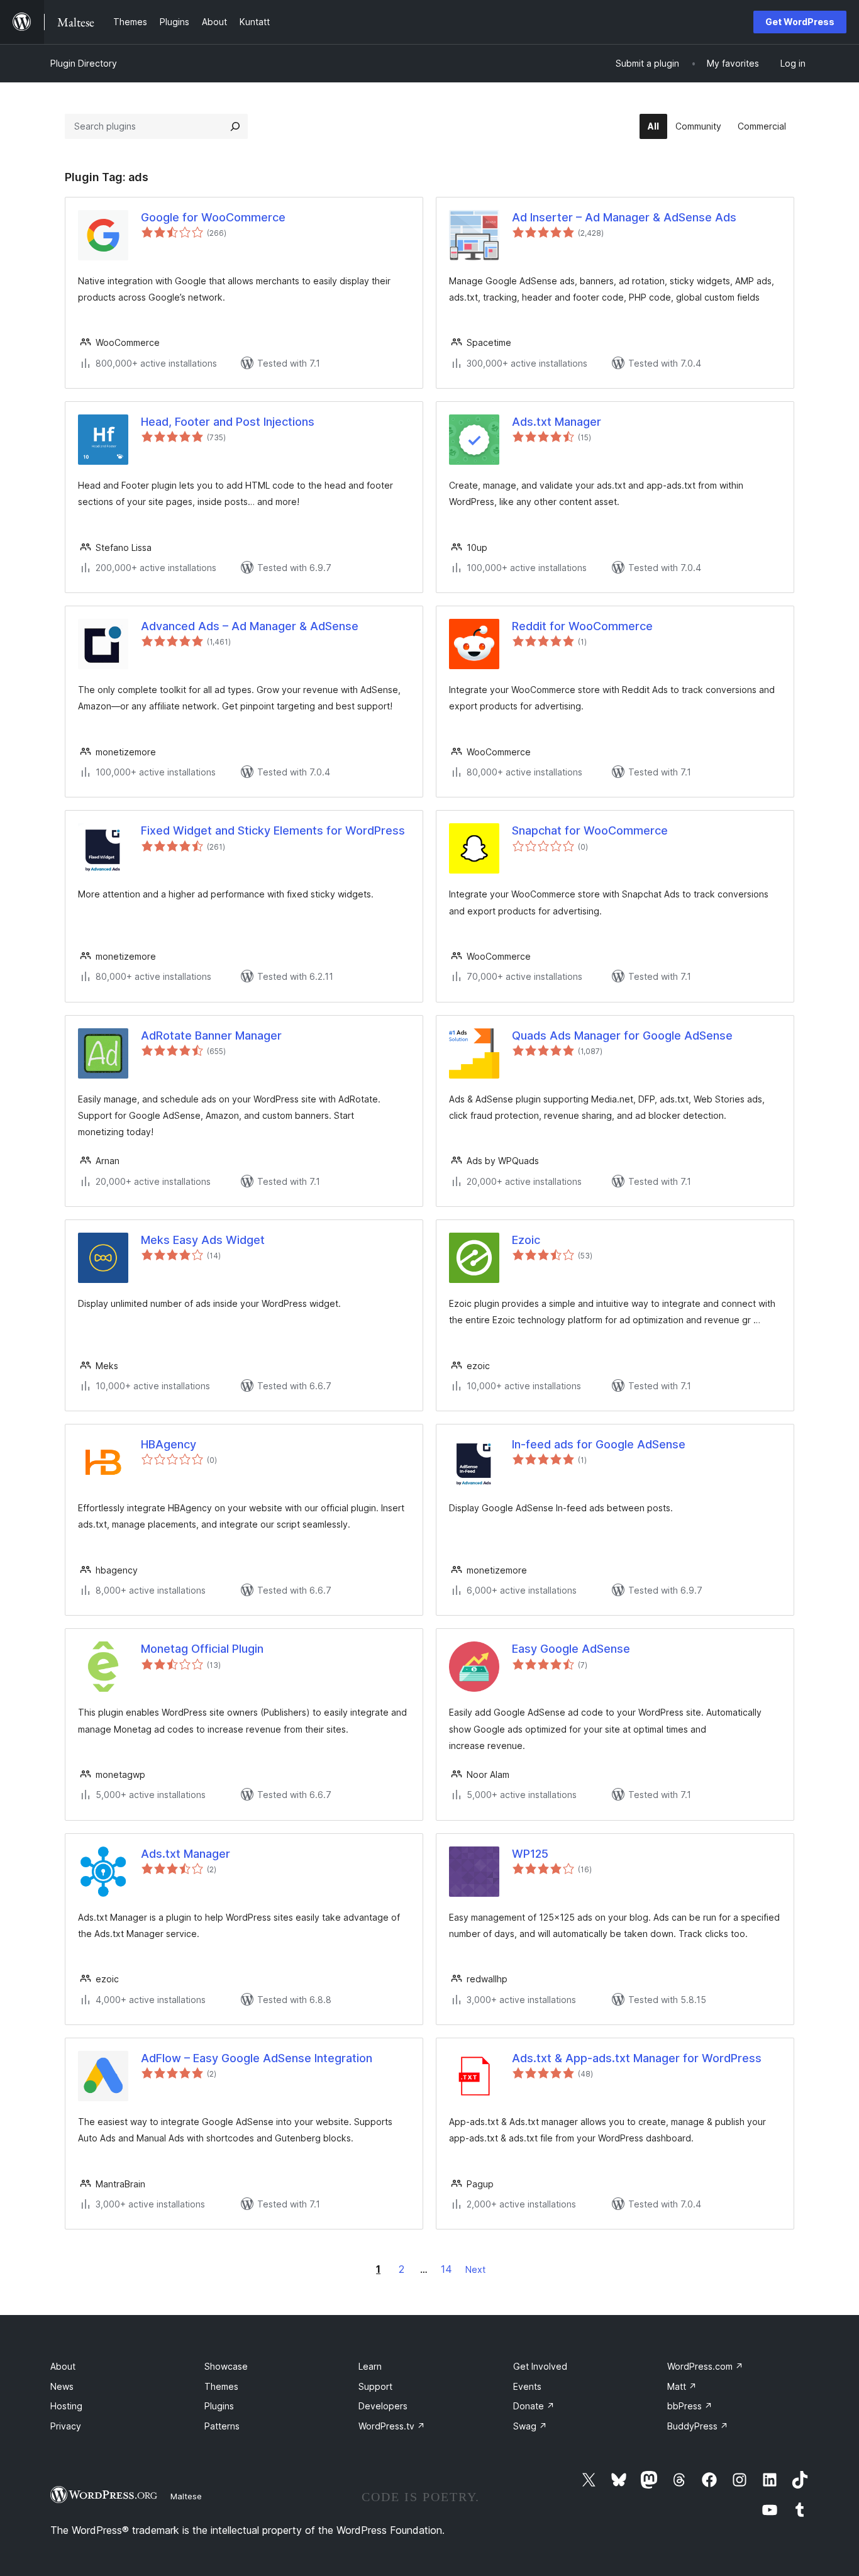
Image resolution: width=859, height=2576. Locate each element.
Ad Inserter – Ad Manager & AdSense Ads (624, 217)
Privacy (66, 2426)
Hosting (66, 2406)
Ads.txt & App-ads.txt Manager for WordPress (637, 2058)
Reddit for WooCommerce (582, 626)
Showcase (226, 2366)
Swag (530, 2426)
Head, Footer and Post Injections (228, 422)
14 (446, 2269)
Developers (383, 2406)
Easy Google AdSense (571, 1649)
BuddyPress (698, 2426)
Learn (370, 2366)
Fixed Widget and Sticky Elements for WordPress (273, 830)
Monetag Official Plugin (202, 1649)
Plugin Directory (84, 63)
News (62, 2386)
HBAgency (169, 1444)
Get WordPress (800, 22)
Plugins (219, 2406)
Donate (534, 2406)
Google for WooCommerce (213, 217)
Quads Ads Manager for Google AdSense (622, 1035)
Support (375, 2386)
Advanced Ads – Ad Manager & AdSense (250, 626)
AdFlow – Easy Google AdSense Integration (257, 2058)
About (63, 2366)
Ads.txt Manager (557, 422)
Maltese (186, 2496)
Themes (221, 2386)
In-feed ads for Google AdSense (599, 1444)
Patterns (222, 2426)
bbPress (690, 2406)
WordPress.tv (392, 2426)
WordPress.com (705, 2366)
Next (475, 2269)
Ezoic (526, 1240)
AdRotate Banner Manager (211, 1035)
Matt (682, 2386)
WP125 (530, 1854)
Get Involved (540, 2366)
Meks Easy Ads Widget (203, 1240)
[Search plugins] (235, 126)
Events (527, 2386)
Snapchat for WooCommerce (590, 830)
